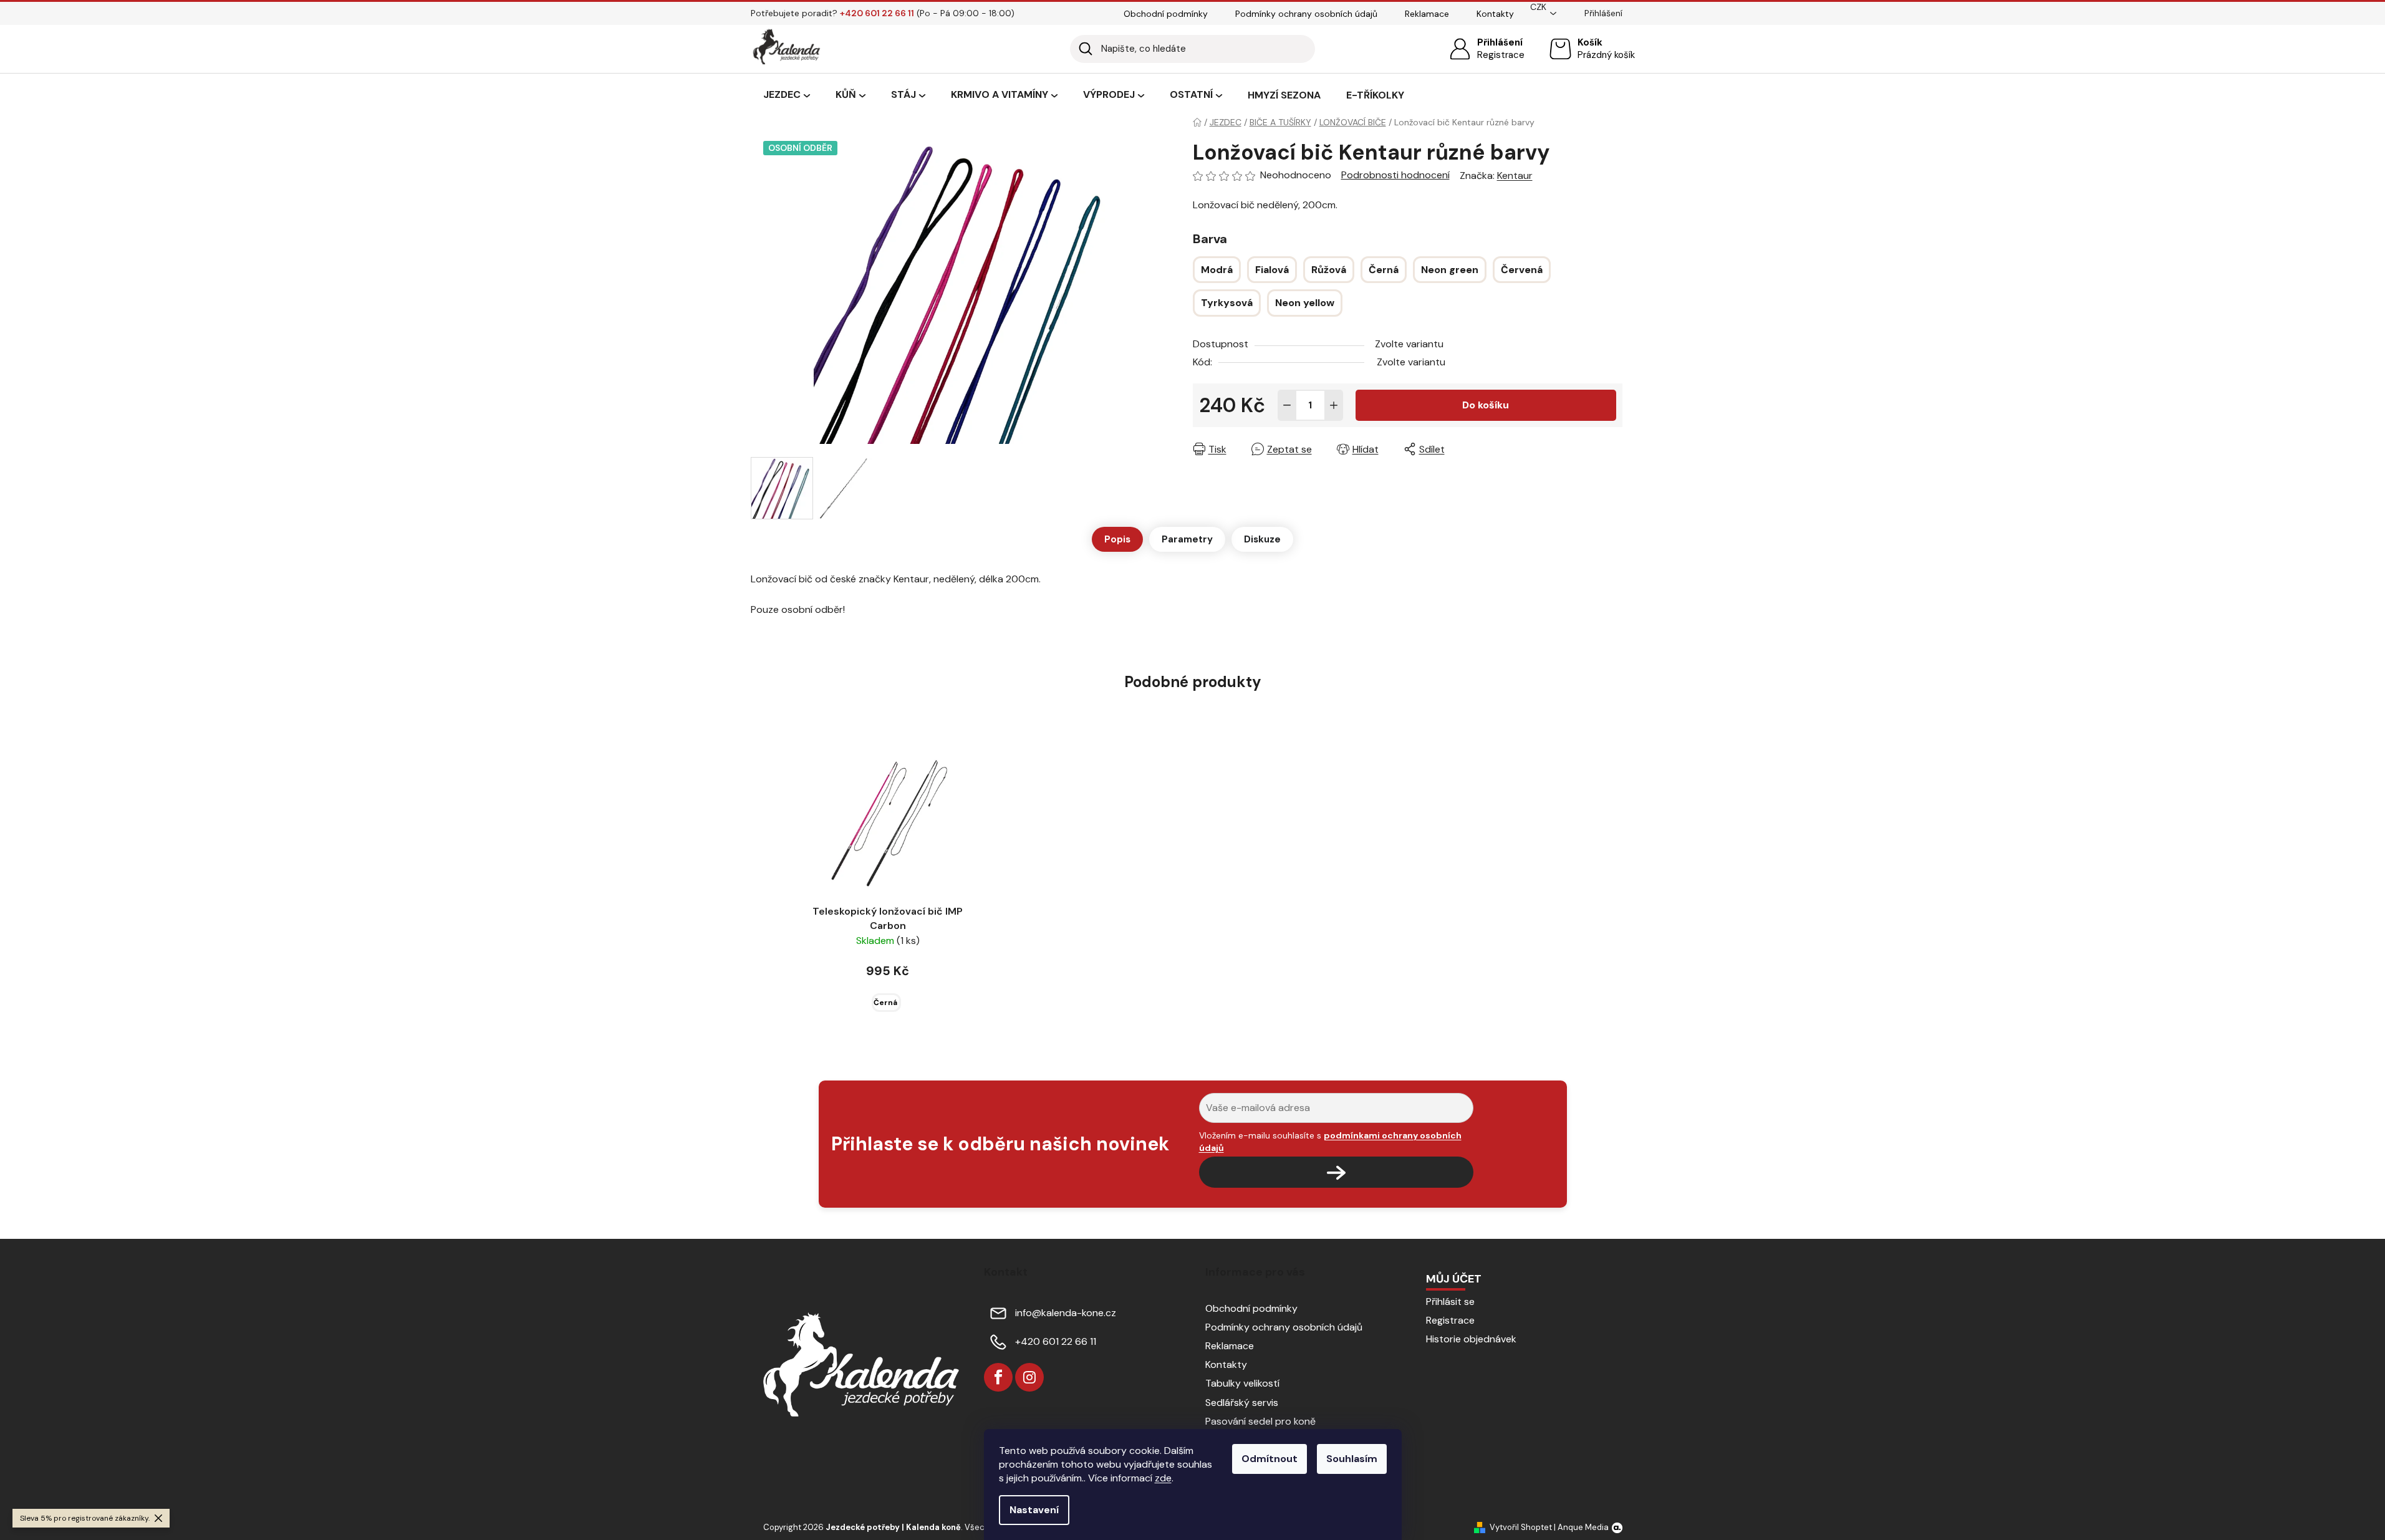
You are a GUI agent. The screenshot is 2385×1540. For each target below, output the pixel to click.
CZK (1538, 7)
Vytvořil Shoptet (1521, 1527)
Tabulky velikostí (1242, 1383)
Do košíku (1486, 405)
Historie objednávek (1471, 1339)
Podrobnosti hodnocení (1395, 175)
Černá (885, 1003)
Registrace (1501, 55)
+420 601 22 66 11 (1056, 1341)
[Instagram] (1029, 1377)
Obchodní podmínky (1166, 14)
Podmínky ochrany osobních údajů (1306, 14)
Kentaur (1515, 176)
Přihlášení (1500, 42)
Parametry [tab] (1187, 539)
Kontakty (1495, 14)
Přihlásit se (1450, 1302)
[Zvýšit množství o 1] (1334, 405)
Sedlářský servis (1242, 1403)
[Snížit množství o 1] (1287, 405)
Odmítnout (1270, 1459)
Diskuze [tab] (1262, 539)
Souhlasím (1352, 1459)
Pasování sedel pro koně (1260, 1421)
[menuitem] (787, 95)
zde (1163, 1478)
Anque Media (1583, 1527)
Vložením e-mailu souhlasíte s (1330, 1142)
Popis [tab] (1117, 539)
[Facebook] (998, 1377)
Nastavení (1034, 1510)
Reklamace (1427, 14)
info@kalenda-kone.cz (1066, 1313)
